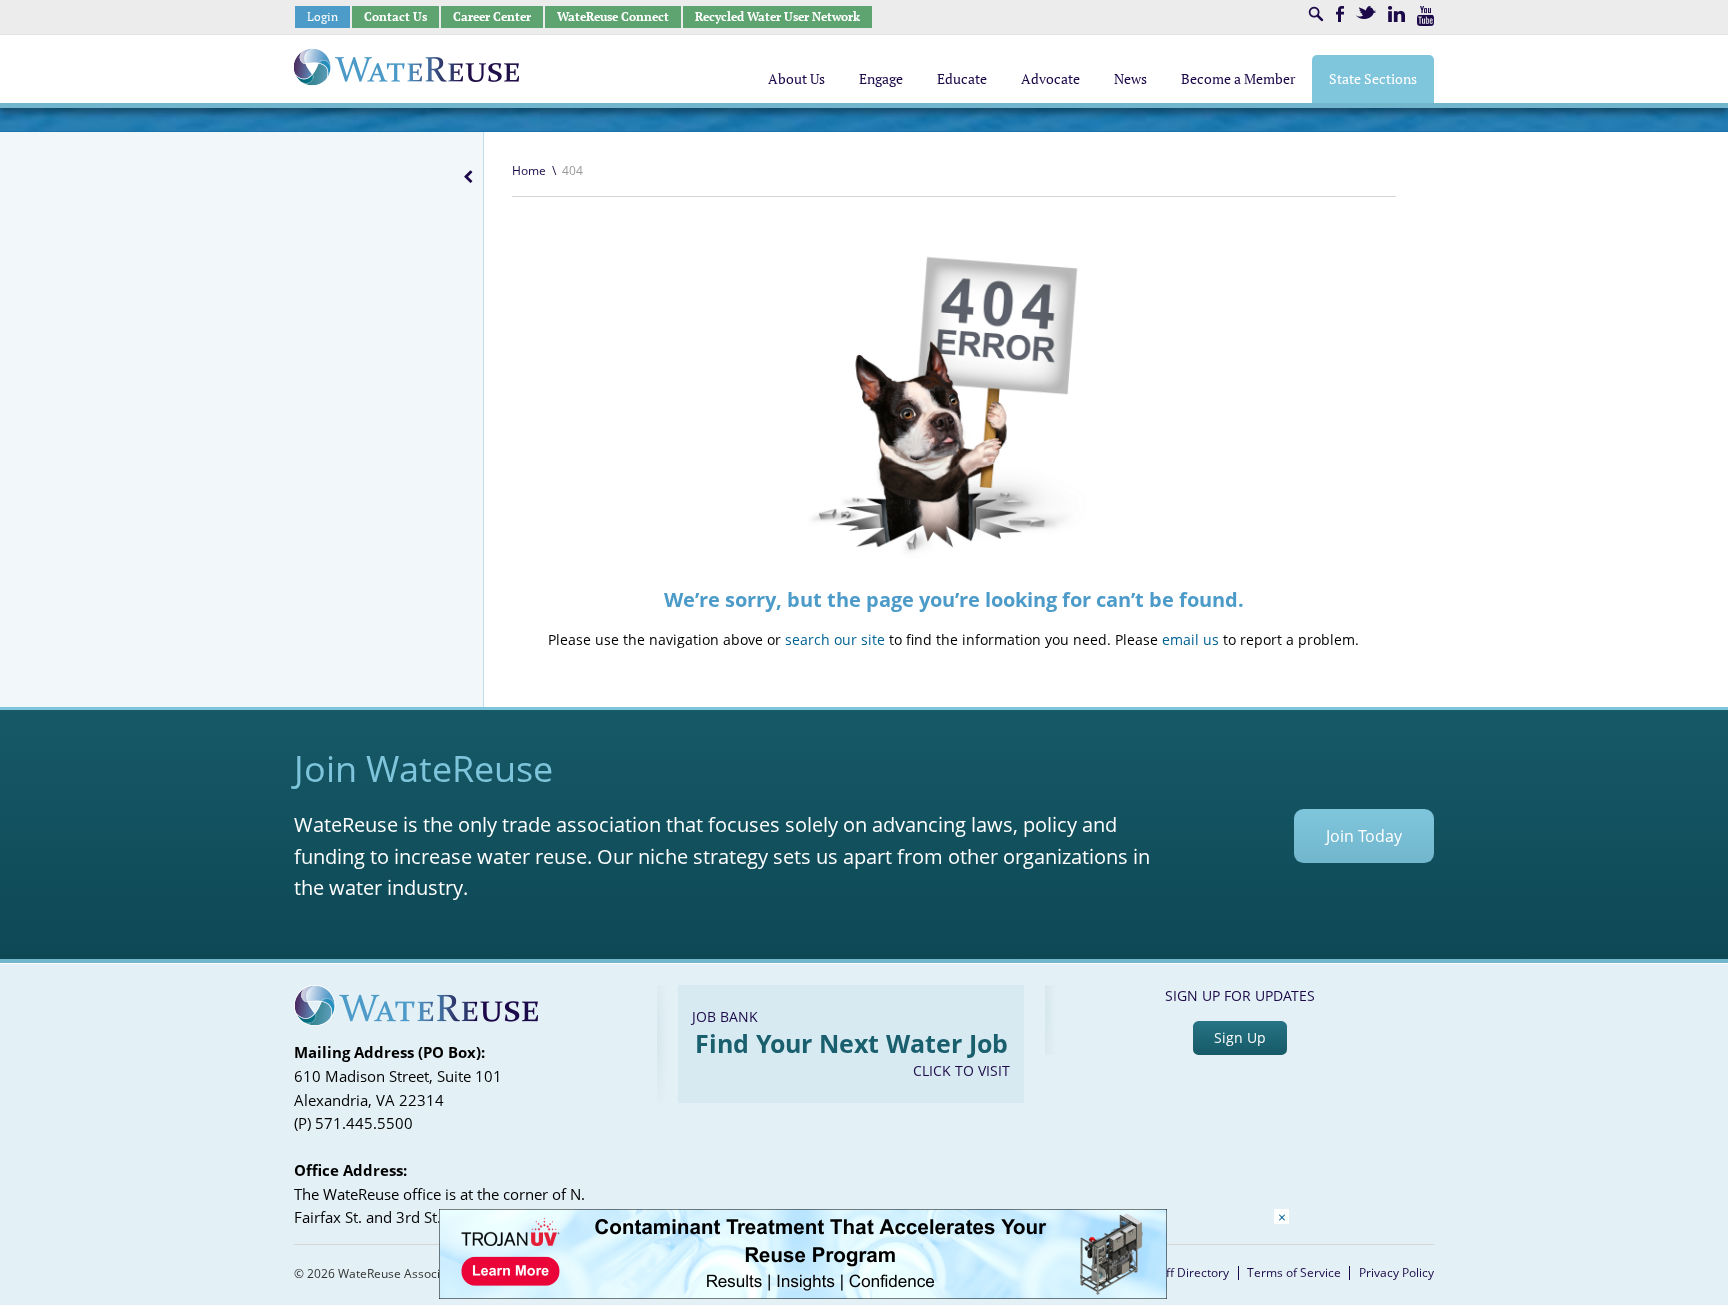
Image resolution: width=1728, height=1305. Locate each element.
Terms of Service (1294, 1272)
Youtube (1425, 16)
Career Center (492, 16)
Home (529, 170)
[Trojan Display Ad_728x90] (803, 1293)
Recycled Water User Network (777, 16)
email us (1190, 639)
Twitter (1366, 12)
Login (322, 16)
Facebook (1340, 14)
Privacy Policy (1396, 1272)
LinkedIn (1396, 14)
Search (1316, 14)
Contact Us (395, 16)
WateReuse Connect (613, 16)
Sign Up (1240, 1037)
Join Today (1364, 836)
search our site (835, 639)
